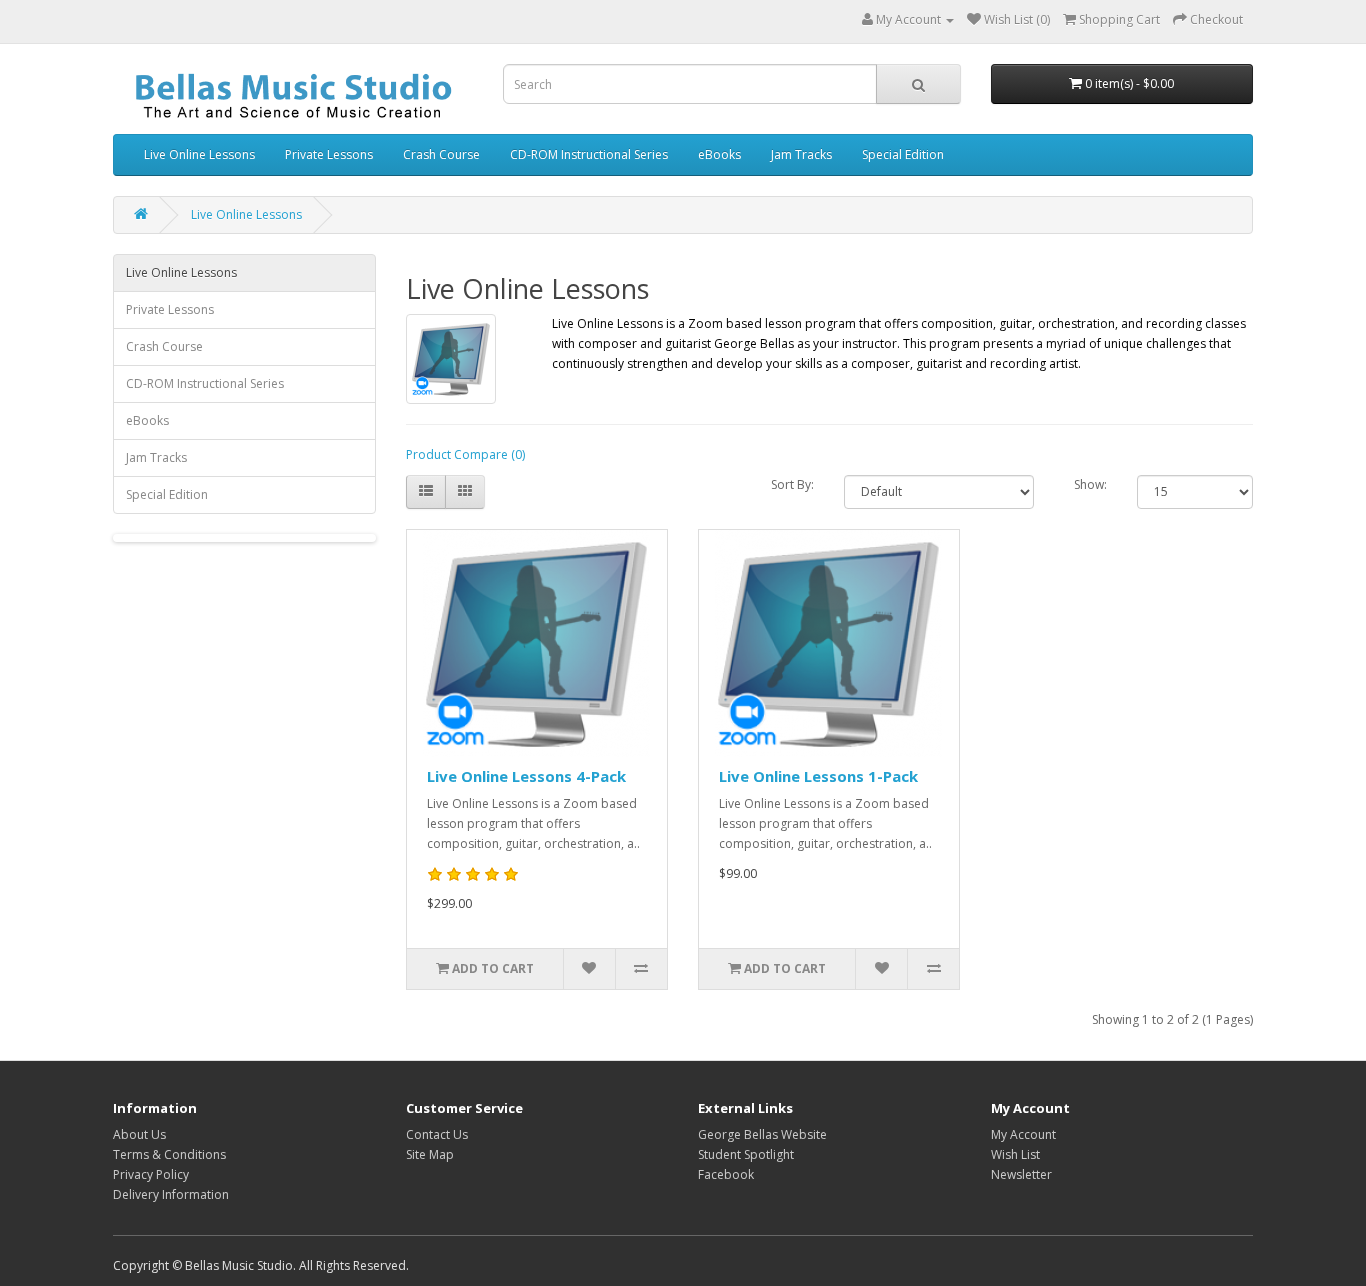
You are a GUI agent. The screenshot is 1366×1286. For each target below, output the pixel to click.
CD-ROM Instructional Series (589, 154)
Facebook (726, 1174)
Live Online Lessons (199, 154)
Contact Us (437, 1134)
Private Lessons (329, 154)
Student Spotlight (746, 1154)
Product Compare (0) (465, 454)
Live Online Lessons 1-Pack (818, 776)
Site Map (430, 1154)
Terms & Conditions (169, 1154)
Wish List (1015, 1154)
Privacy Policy (151, 1174)
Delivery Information (171, 1194)
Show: (1090, 484)
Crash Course (441, 154)
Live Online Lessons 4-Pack (526, 776)
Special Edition (903, 154)
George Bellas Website (762, 1134)
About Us (139, 1134)
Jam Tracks (801, 154)
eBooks (719, 154)
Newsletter (1021, 1174)
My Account (1023, 1134)
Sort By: (792, 484)
